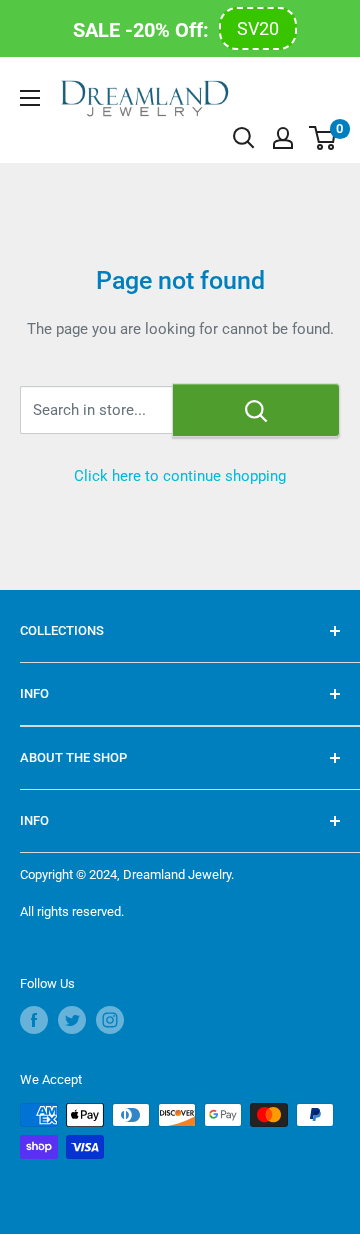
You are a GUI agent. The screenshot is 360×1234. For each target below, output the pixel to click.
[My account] (283, 138)
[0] (323, 138)
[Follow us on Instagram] (110, 1020)
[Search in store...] (256, 410)
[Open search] (244, 138)
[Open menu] (30, 98)
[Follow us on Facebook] (34, 1020)
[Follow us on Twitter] (72, 1020)
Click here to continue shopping (180, 476)
